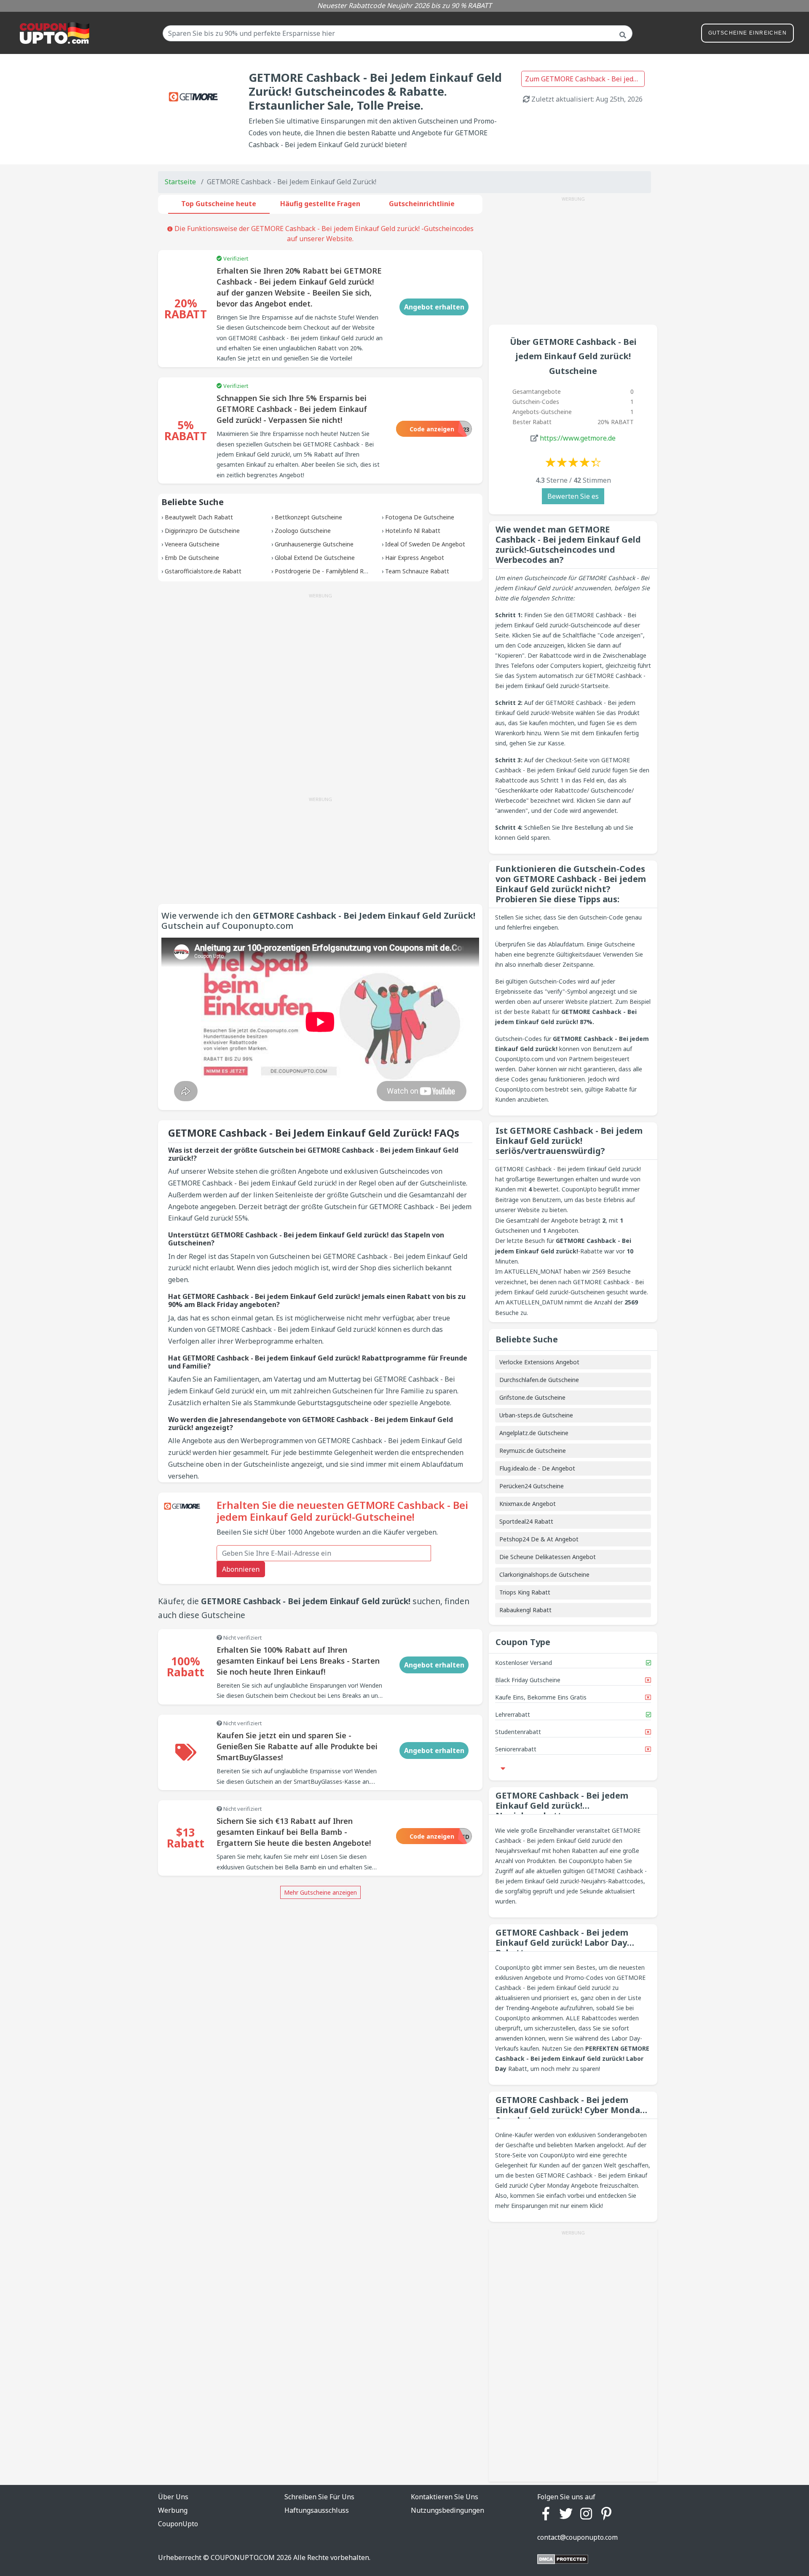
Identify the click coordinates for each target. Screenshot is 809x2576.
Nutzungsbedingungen (447, 2510)
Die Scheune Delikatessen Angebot (548, 1557)
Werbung (173, 2510)
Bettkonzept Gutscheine (308, 517)
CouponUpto (178, 2524)
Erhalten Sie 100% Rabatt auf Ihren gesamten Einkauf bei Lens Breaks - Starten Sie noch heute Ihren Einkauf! (298, 1661)
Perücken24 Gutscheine (532, 1486)
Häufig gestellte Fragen (320, 204)
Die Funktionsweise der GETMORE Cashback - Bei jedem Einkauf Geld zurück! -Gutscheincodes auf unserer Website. (323, 234)
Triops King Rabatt (525, 1592)
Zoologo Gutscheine (303, 531)
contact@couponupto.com (577, 2537)
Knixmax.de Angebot (528, 1504)
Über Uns (173, 2497)
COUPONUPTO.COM (243, 2557)
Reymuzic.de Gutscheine (533, 1451)
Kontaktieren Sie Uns (445, 2497)
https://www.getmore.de (578, 438)
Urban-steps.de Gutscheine (536, 1415)
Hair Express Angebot (415, 558)
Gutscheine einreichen (747, 33)
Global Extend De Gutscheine (315, 558)
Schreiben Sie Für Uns (319, 2497)
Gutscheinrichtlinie (422, 204)
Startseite (180, 182)
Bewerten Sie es (573, 496)
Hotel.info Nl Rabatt (413, 531)
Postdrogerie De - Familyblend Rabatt (327, 571)
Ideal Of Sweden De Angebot (425, 544)
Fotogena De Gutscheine (420, 517)
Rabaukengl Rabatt (525, 1610)
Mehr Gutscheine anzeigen (320, 1892)
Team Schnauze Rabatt (417, 571)
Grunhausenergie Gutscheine (314, 544)
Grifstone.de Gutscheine (532, 1397)
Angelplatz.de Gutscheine (534, 1433)
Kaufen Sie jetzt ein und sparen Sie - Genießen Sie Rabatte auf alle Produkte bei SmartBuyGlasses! (297, 1746)
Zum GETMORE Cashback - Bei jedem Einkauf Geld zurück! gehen (585, 79)
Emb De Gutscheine (192, 558)
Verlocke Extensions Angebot (539, 1362)
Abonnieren (241, 1569)
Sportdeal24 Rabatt (526, 1521)
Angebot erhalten (434, 307)
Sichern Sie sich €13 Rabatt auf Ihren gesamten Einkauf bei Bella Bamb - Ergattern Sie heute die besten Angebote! (294, 1832)
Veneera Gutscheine (192, 544)
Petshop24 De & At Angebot (539, 1539)
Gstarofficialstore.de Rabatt (203, 571)
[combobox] (398, 33)
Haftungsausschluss (317, 2510)
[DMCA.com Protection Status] (563, 2558)
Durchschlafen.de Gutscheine (539, 1380)
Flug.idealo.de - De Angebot (537, 1468)
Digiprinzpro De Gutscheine (202, 531)
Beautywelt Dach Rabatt (199, 517)
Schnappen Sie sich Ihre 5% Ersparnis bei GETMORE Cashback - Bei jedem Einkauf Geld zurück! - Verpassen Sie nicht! (292, 409)
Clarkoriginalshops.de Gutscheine (544, 1574)
